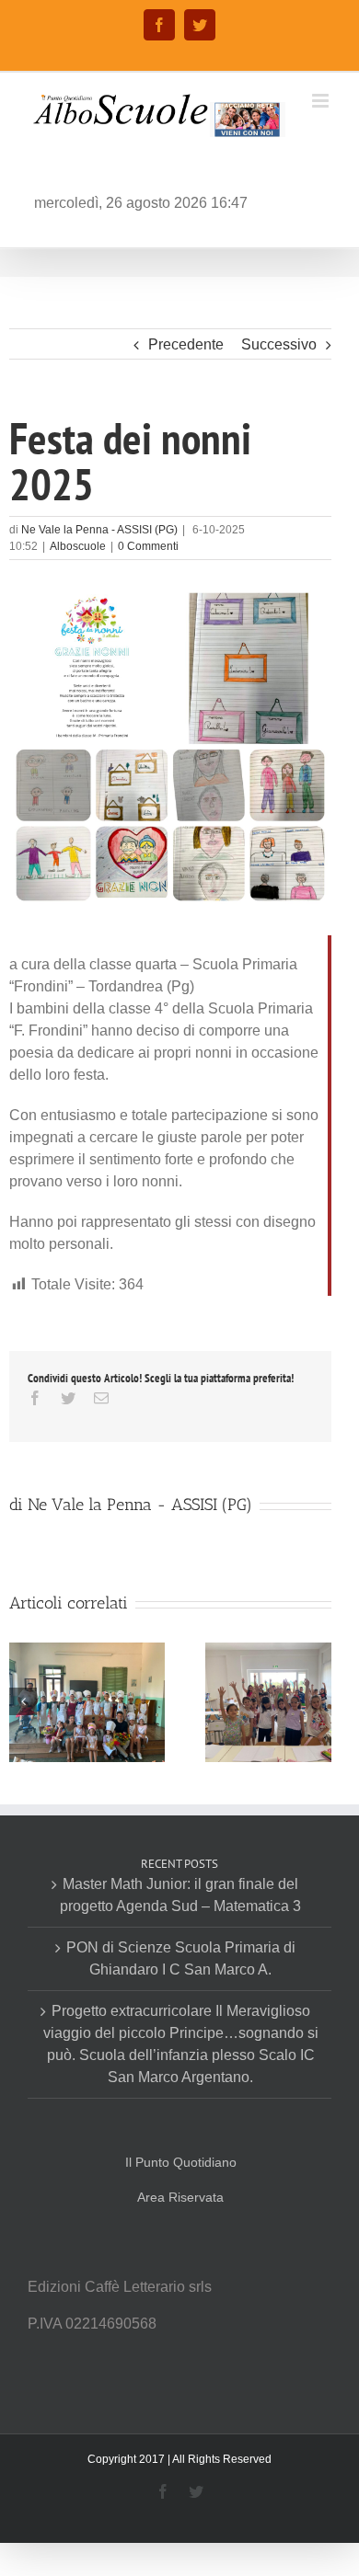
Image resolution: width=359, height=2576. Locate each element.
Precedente (186, 344)
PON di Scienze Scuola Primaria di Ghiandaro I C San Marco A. (181, 1958)
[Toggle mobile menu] (322, 101)
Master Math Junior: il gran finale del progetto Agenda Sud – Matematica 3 (180, 1895)
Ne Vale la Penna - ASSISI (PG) (99, 530)
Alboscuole (78, 546)
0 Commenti (148, 546)
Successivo (279, 344)
